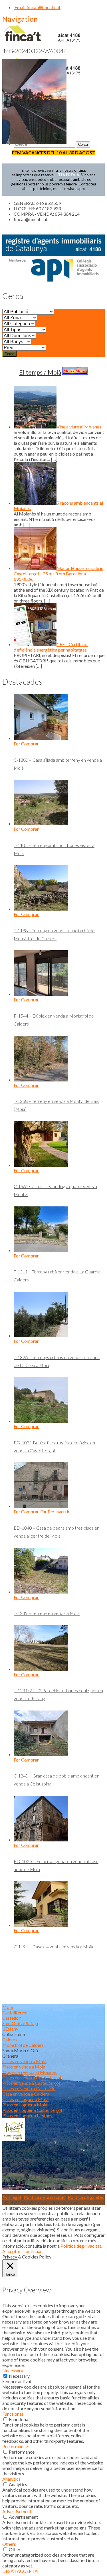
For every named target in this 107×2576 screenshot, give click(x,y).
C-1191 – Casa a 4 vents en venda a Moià (53, 1947)
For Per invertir (55, 1512)
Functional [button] (13, 2414)
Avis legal (12, 2197)
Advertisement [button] (17, 2511)
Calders (10, 2040)
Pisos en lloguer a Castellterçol (32, 2110)
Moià (8, 2007)
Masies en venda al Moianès (30, 2072)
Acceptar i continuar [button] (22, 2251)
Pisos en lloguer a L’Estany (27, 2115)
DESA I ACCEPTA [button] (20, 2571)
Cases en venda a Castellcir (29, 2088)
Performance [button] (15, 2446)
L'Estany (10, 2029)
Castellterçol (15, 2012)
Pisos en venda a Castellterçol (31, 2083)
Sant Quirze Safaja (20, 2023)
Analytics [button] (11, 2479)
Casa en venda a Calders (26, 2094)
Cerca (9, 354)
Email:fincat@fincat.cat (37, 7)
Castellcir (12, 2018)
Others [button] (9, 2544)
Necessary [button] (13, 2370)
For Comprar (26, 744)
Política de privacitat (44, 2197)
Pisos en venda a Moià (24, 2067)
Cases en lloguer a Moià (25, 2099)
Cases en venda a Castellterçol (32, 2077)
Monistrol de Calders (23, 2045)
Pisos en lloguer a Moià (25, 2105)
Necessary (19, 2376)
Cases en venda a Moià (24, 2061)
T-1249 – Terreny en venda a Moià (47, 1613)
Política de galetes (86, 2197)
